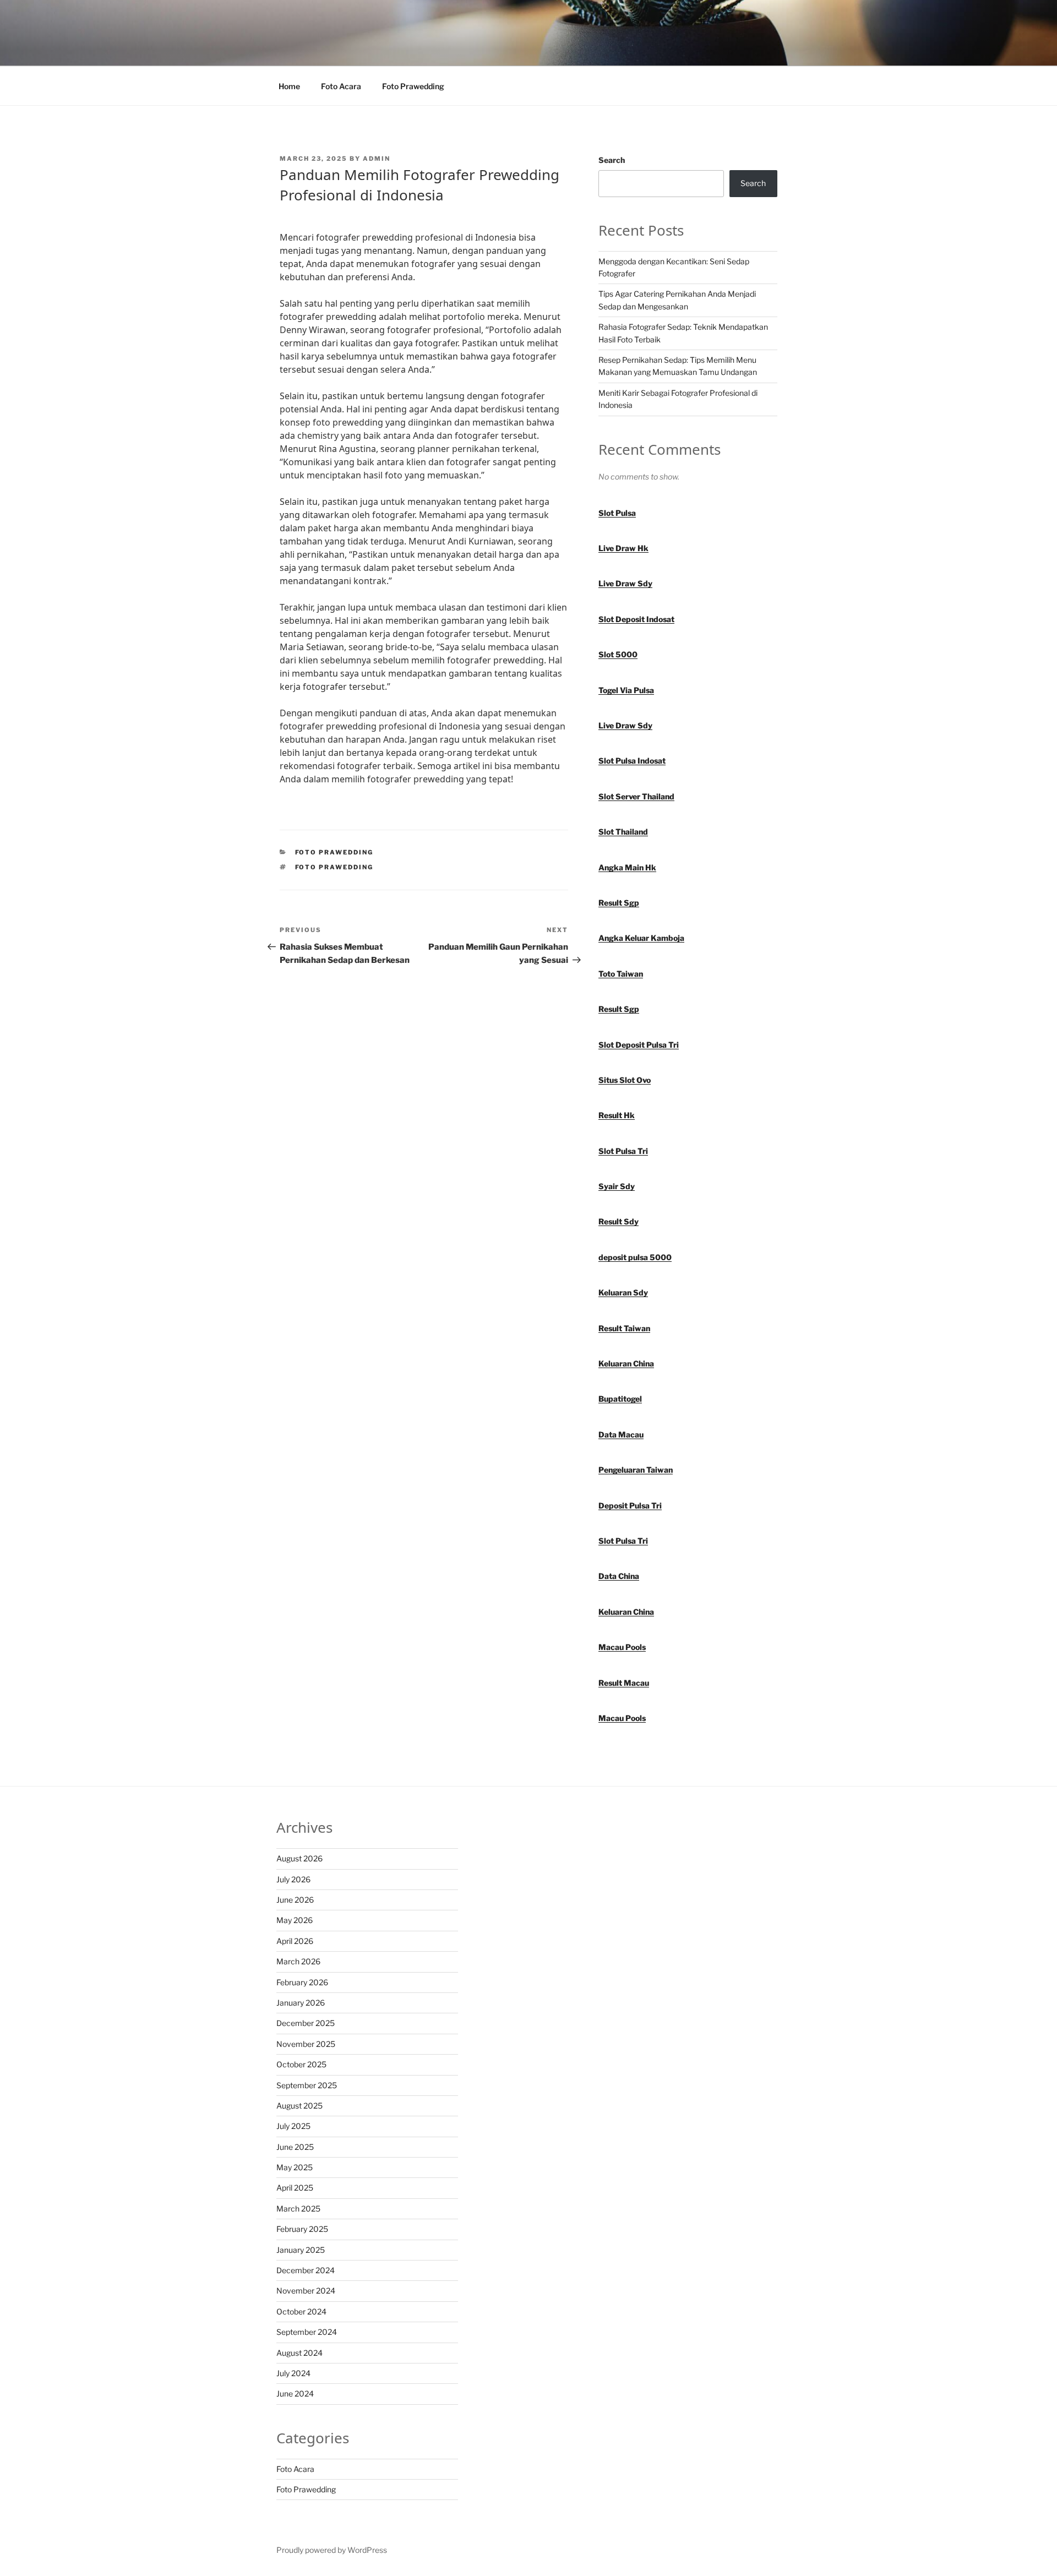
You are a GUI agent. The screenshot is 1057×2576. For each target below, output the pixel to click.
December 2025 (306, 2023)
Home (289, 86)
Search (612, 160)
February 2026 (302, 1982)
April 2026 (295, 1941)
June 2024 (295, 2393)
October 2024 (301, 2311)
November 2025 (306, 2044)
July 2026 (293, 1879)
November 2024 (306, 2291)
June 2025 (295, 2147)
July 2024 (293, 2373)
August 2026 (299, 1858)
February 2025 (302, 2229)
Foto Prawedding (413, 86)
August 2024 (299, 2353)
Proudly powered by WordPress (332, 2550)
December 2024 (306, 2270)
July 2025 (293, 2126)
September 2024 (307, 2332)
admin (377, 159)
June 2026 (295, 1900)
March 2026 (298, 1961)
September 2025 (307, 2085)
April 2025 (295, 2188)
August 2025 (299, 2106)
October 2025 (301, 2064)
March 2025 (298, 2209)
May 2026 (295, 1920)
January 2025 (301, 2250)
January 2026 (301, 2003)
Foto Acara (341, 86)
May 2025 (295, 2167)
